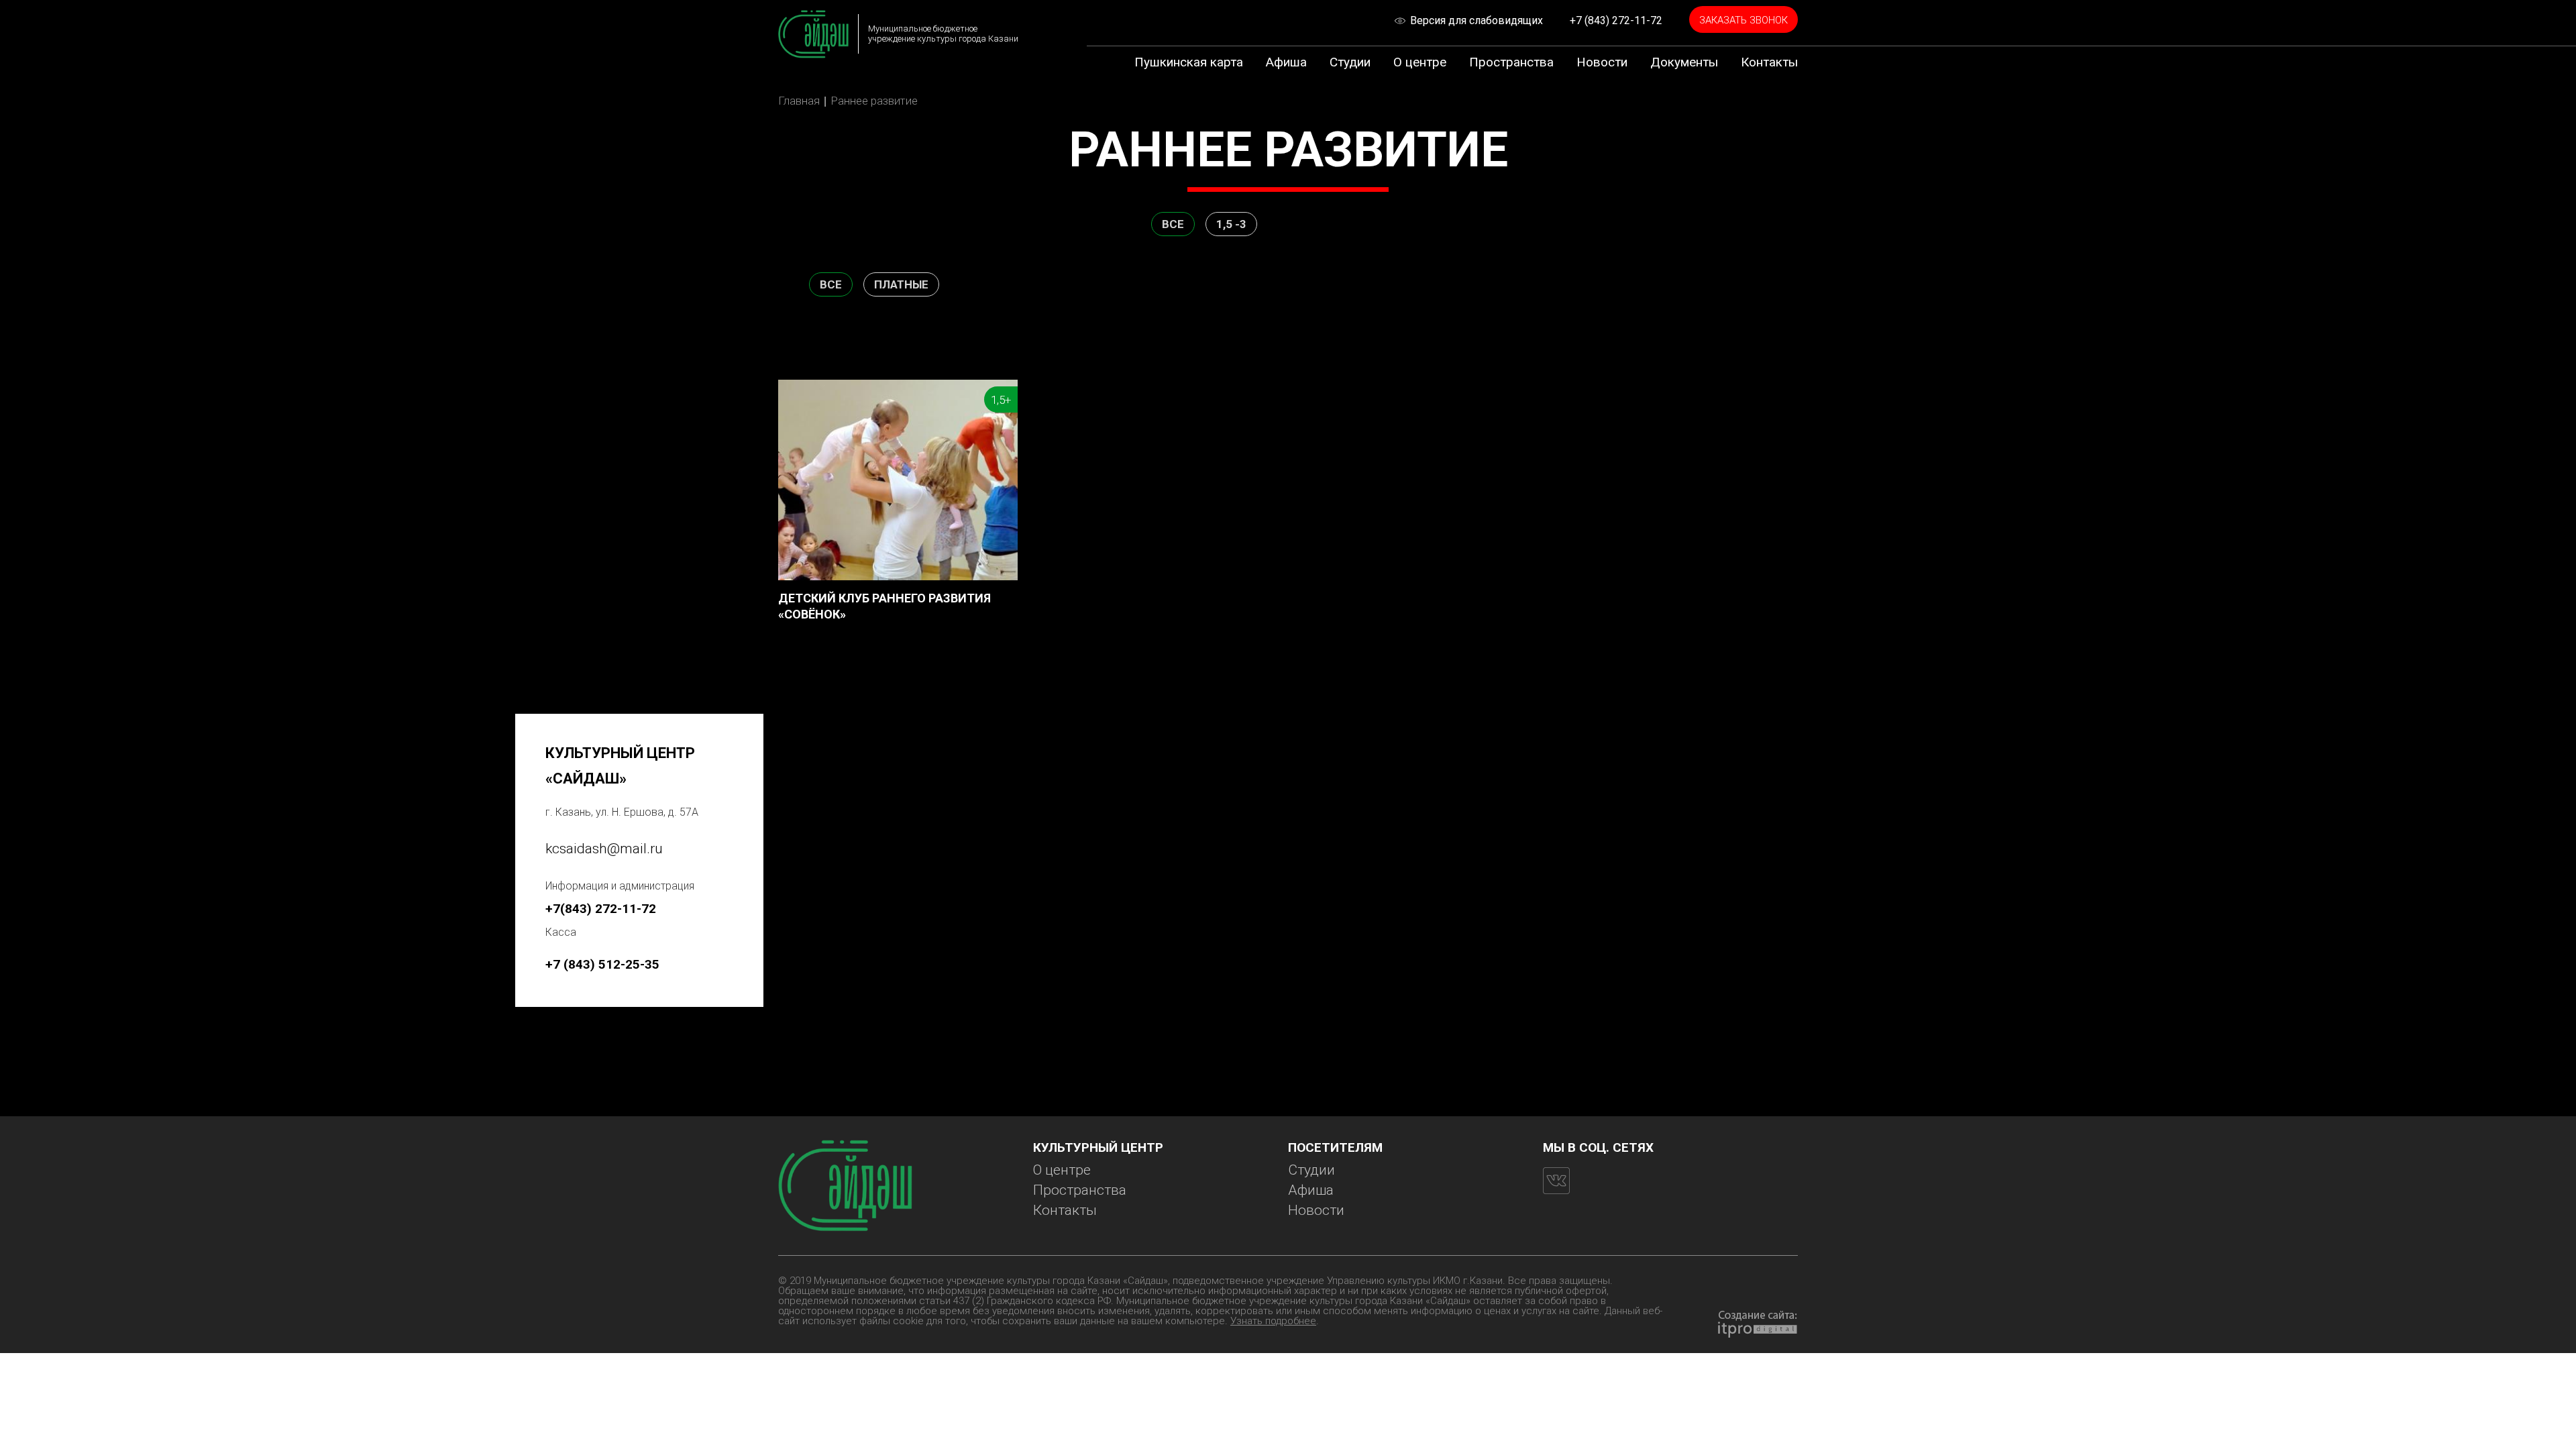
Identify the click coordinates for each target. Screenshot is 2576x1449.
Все (1173, 224)
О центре (1420, 62)
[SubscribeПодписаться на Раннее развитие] (784, 661)
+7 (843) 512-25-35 (602, 964)
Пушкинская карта (1189, 62)
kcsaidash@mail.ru (604, 849)
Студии (1350, 62)
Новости (1602, 62)
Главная (799, 101)
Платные (901, 284)
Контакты (1769, 62)
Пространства (1511, 62)
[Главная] (813, 34)
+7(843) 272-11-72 (601, 909)
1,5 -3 (1231, 224)
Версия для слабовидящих (1477, 20)
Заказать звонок (1743, 20)
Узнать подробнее (1273, 1321)
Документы (1684, 62)
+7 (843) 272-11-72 (1616, 20)
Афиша (1286, 62)
